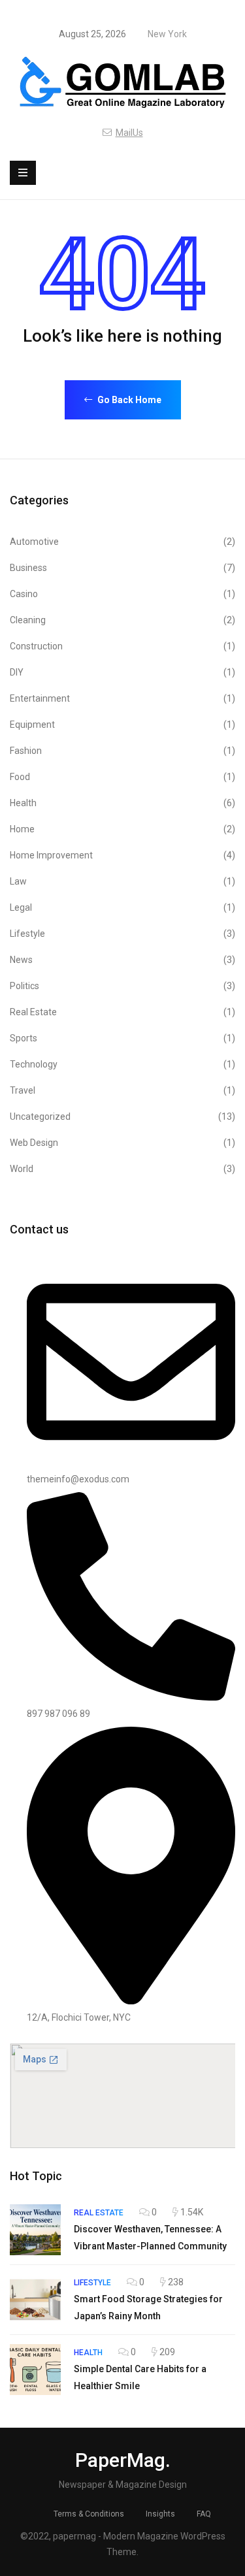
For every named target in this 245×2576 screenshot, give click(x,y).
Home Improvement (122, 855)
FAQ (204, 2514)
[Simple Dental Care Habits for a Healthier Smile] (35, 2370)
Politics (122, 986)
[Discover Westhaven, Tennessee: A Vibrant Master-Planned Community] (35, 2230)
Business (122, 568)
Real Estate (122, 1012)
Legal (122, 907)
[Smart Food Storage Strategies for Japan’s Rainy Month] (35, 2300)
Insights (160, 2514)
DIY (122, 672)
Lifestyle (122, 934)
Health (122, 803)
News (122, 960)
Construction (122, 646)
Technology (122, 1064)
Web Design (122, 1143)
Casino (122, 594)
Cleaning (122, 620)
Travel (122, 1090)
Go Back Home (128, 400)
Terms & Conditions (89, 2514)
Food (122, 777)
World (122, 1169)
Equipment (122, 725)
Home (122, 829)
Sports (122, 1038)
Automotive (122, 542)
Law (122, 881)
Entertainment (122, 698)
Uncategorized (122, 1117)
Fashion (122, 751)
